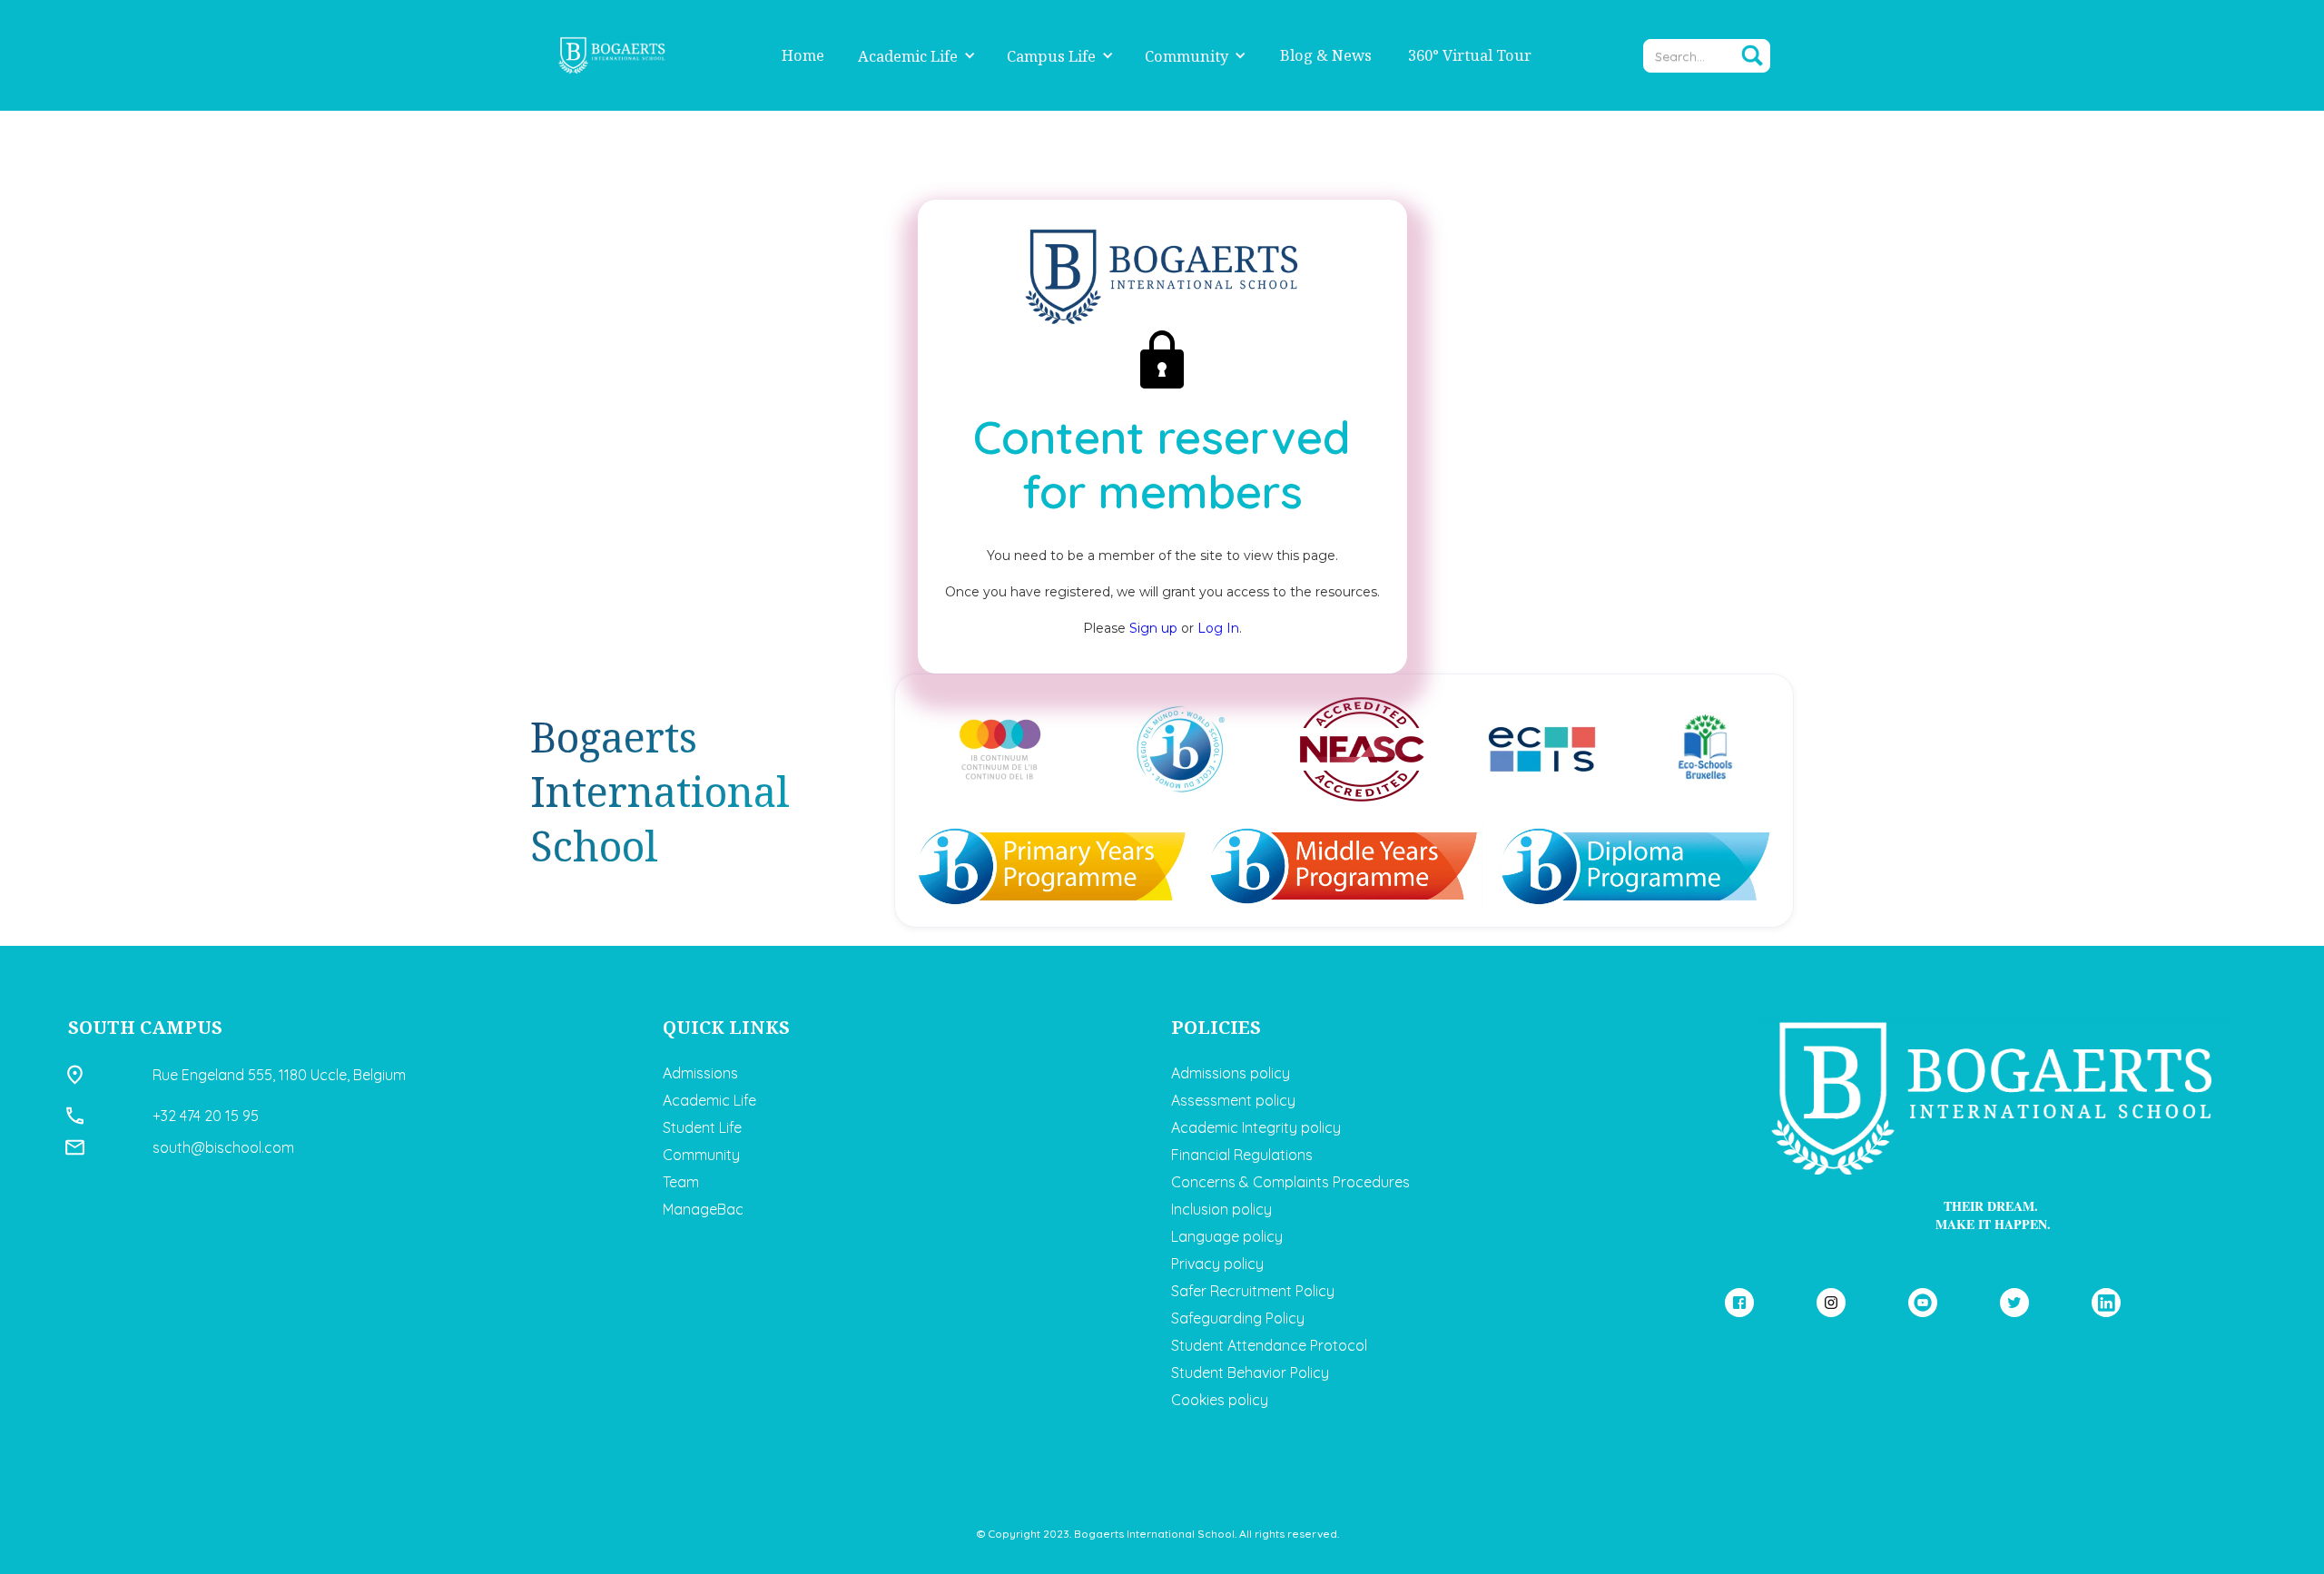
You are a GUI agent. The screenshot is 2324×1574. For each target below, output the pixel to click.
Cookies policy (1220, 1400)
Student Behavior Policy (1250, 1372)
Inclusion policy (1221, 1209)
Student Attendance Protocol (1269, 1345)
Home (803, 55)
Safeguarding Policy (1238, 1318)
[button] (917, 56)
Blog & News (1326, 55)
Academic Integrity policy (1256, 1127)
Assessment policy (1233, 1100)
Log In (1218, 628)
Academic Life (908, 56)
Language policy (1227, 1236)
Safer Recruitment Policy (1253, 1291)
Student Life (702, 1127)
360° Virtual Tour (1470, 55)
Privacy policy (1217, 1264)
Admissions (700, 1073)
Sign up (1155, 628)
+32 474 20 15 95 (206, 1116)
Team (681, 1182)
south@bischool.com (223, 1147)
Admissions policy (1231, 1073)
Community (1187, 56)
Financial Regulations (1242, 1155)
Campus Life (1051, 56)
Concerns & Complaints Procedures (1290, 1182)
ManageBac (703, 1209)
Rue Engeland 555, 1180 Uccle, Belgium (279, 1075)
